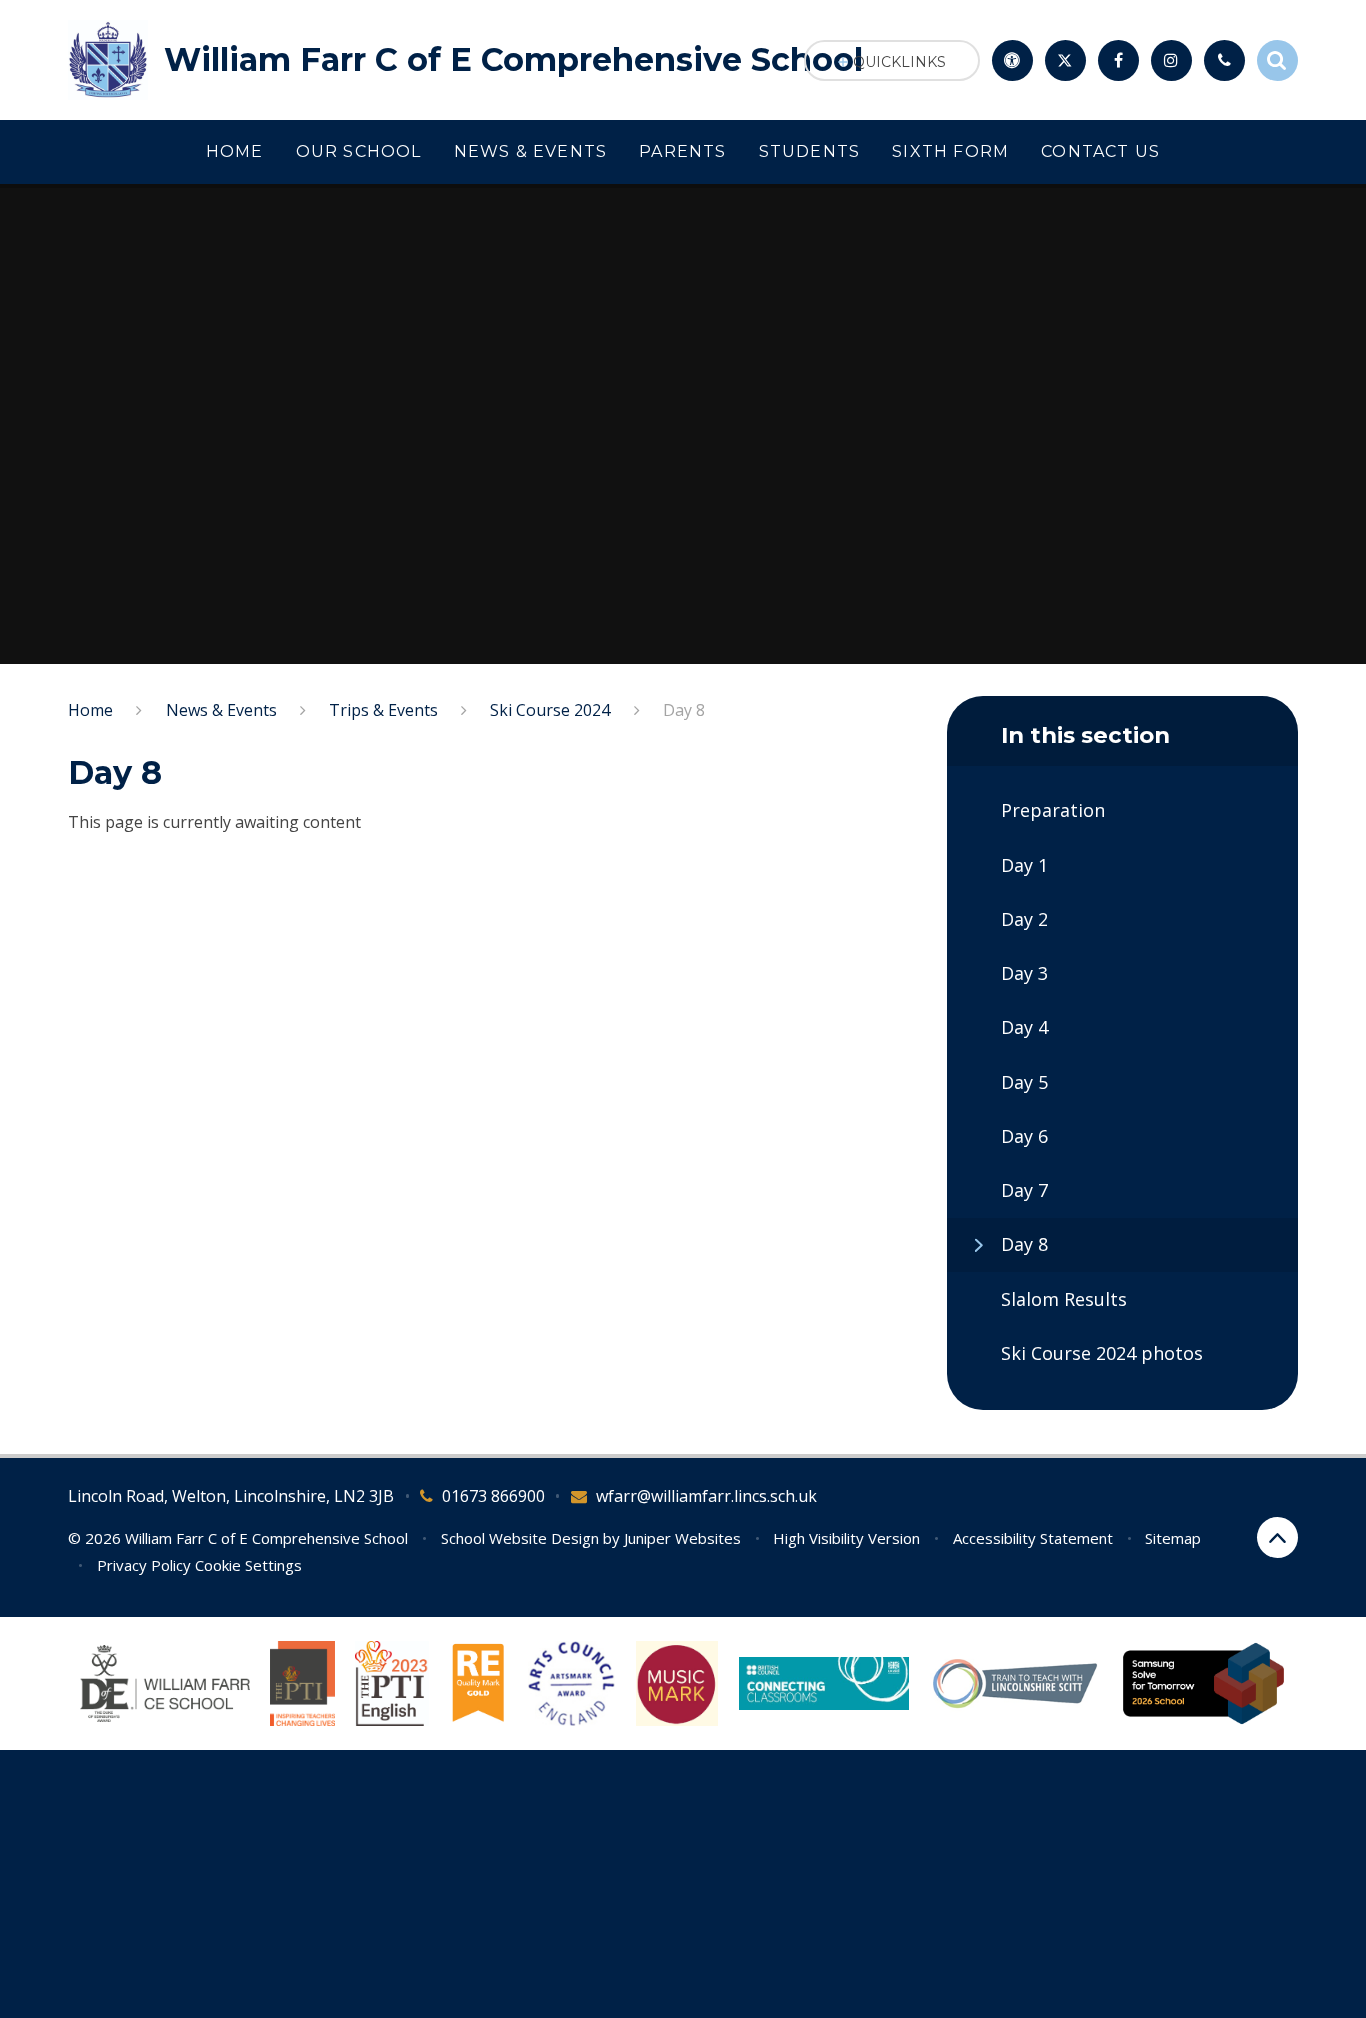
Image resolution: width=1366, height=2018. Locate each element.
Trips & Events (383, 710)
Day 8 (684, 710)
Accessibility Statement (1033, 1538)
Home (90, 710)
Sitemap (1173, 1538)
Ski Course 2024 (550, 710)
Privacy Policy (144, 1565)
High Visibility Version (846, 1538)
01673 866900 (493, 1496)
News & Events (221, 710)
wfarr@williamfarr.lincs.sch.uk (706, 1496)
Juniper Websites (682, 1538)
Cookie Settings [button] (248, 1565)
